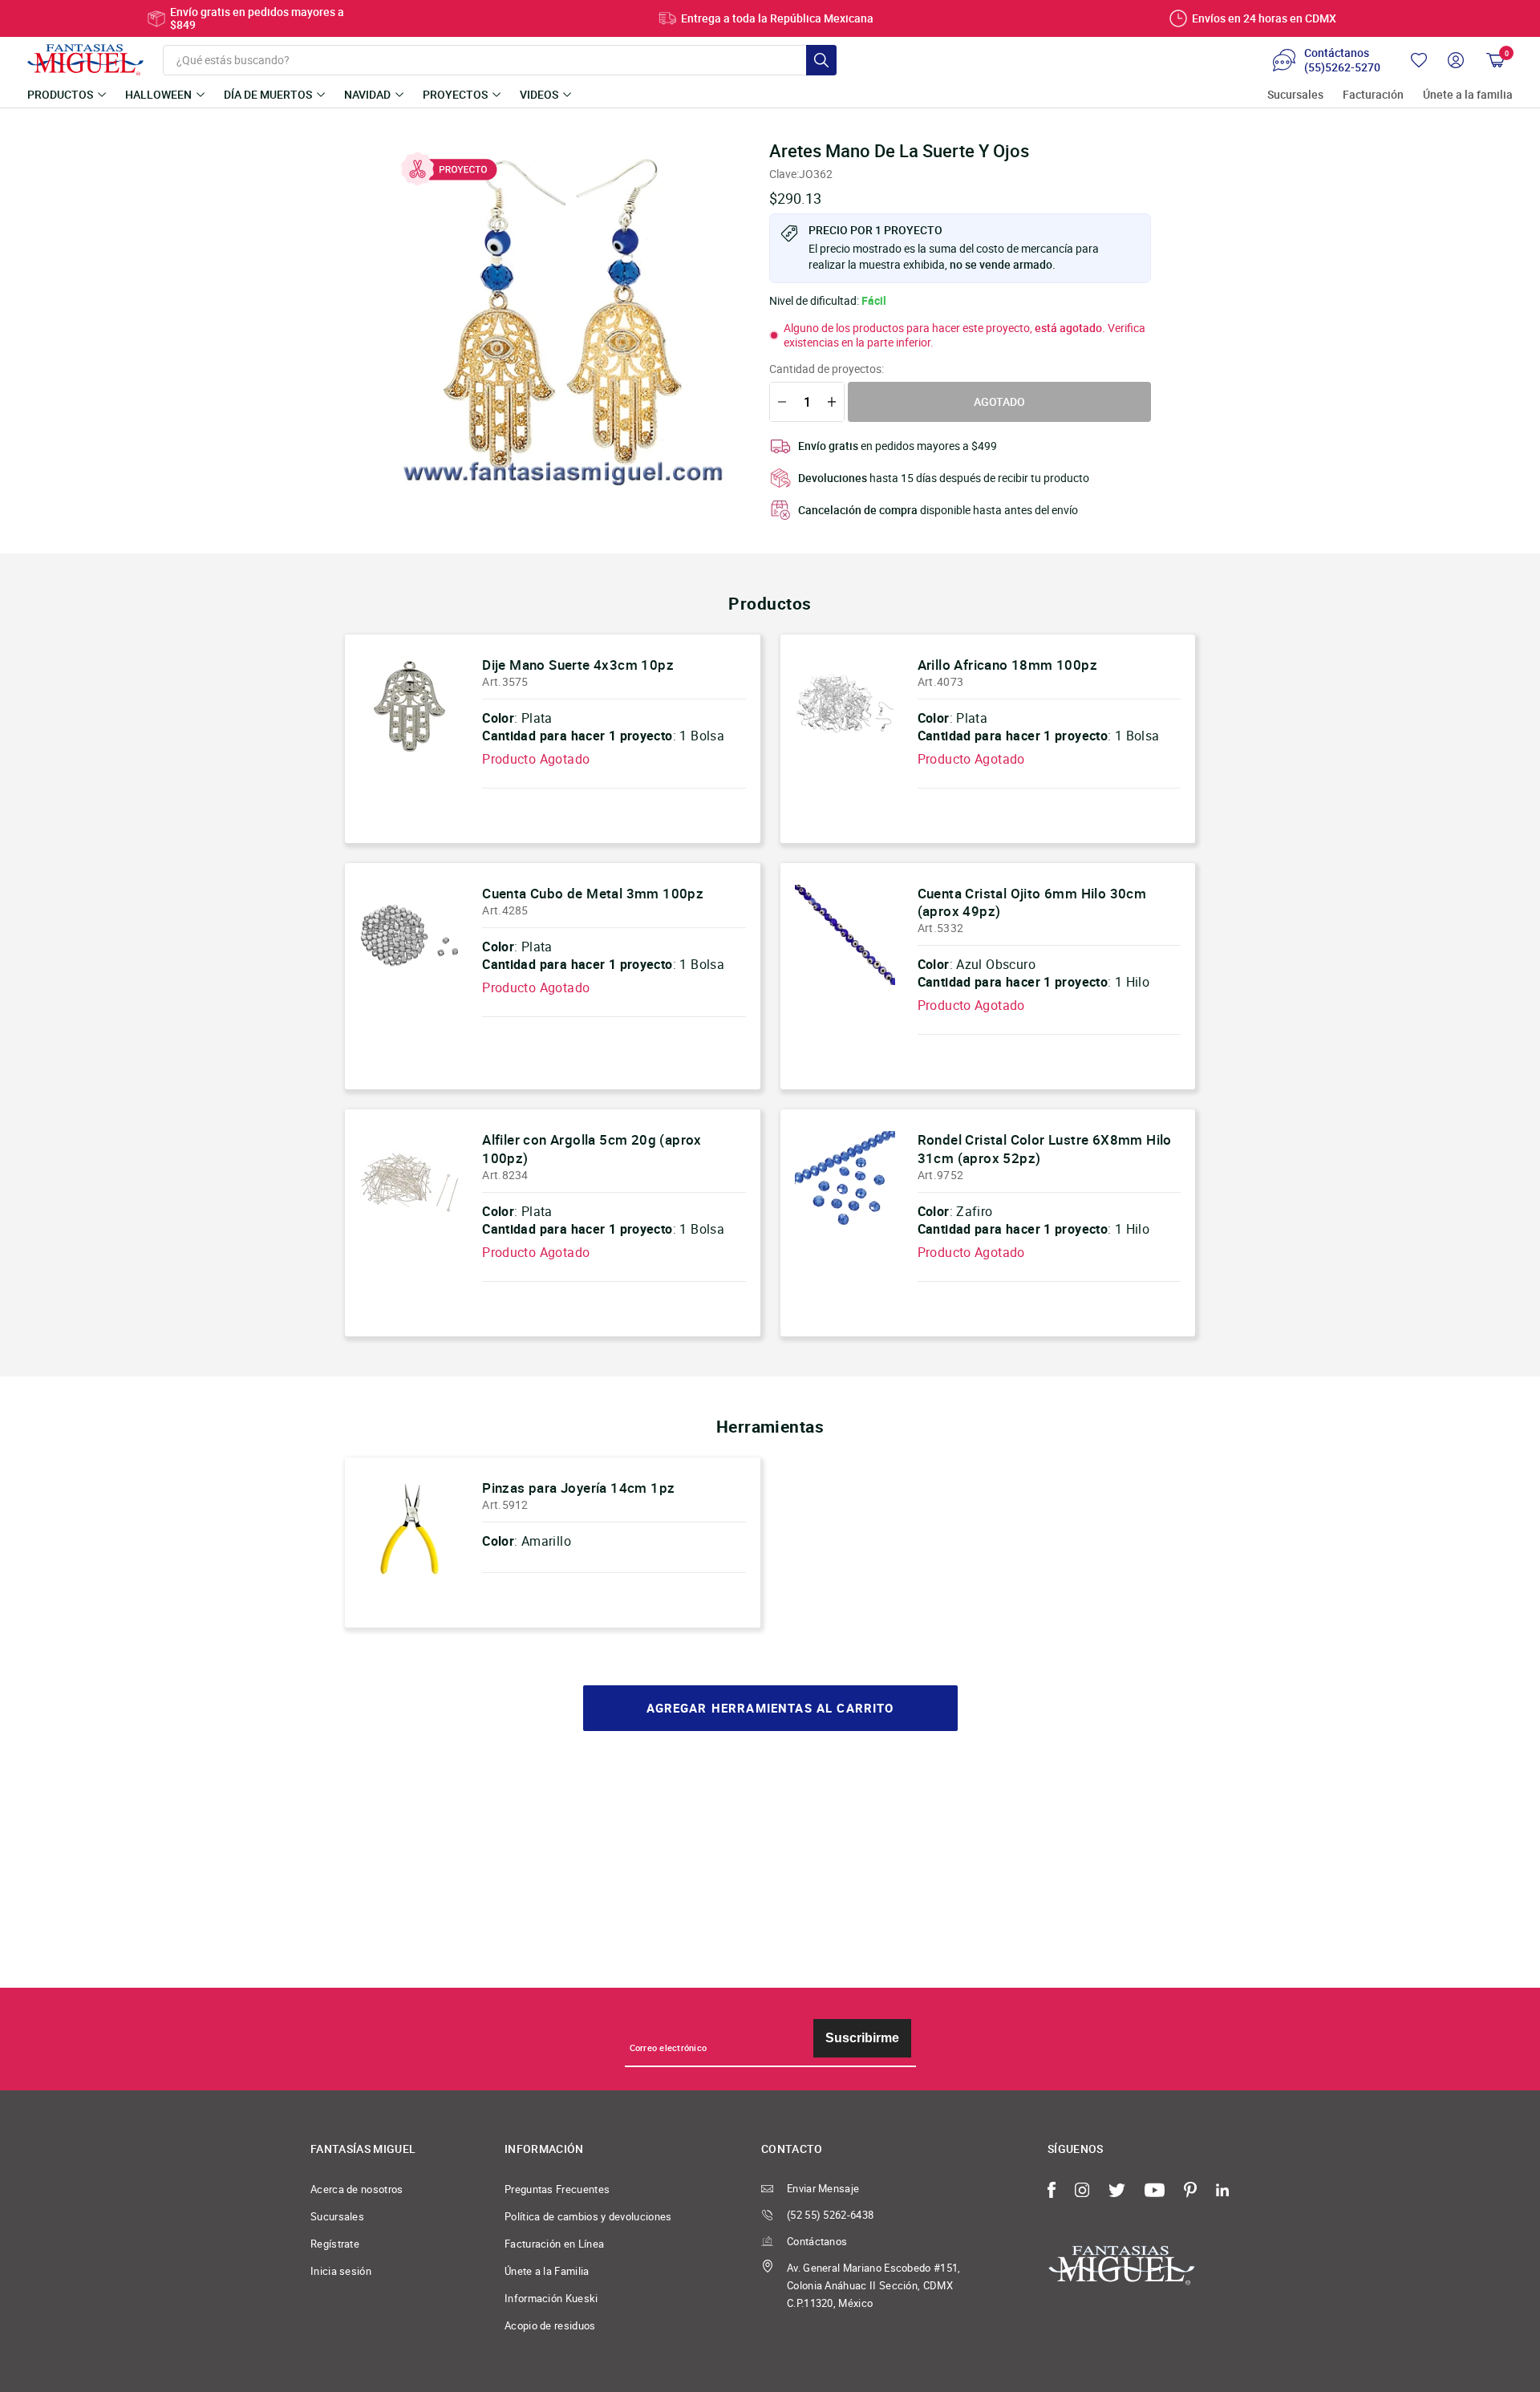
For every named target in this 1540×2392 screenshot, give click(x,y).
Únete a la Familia (547, 2271)
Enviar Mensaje (823, 2188)
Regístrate (335, 2244)
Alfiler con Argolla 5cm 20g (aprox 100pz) (592, 1148)
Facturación (1373, 95)
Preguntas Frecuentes (557, 2189)
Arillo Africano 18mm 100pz (1007, 665)
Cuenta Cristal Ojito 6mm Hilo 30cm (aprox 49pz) (1032, 902)
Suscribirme (862, 2038)
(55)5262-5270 (1342, 67)
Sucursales (1295, 95)
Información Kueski (551, 2298)
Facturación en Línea (554, 2244)
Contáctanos (817, 2241)
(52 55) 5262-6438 (830, 2215)
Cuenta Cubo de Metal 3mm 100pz (593, 893)
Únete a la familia (1468, 95)
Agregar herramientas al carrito (770, 1708)
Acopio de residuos (550, 2325)
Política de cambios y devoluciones (588, 2216)
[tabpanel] (562, 314)
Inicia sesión (341, 2271)
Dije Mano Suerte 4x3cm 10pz (578, 665)
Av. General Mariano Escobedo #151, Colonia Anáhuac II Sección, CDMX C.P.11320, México (874, 2285)
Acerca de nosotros (357, 2189)
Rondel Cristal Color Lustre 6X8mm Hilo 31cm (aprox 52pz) (1045, 1148)
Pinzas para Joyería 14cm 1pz (578, 1488)
